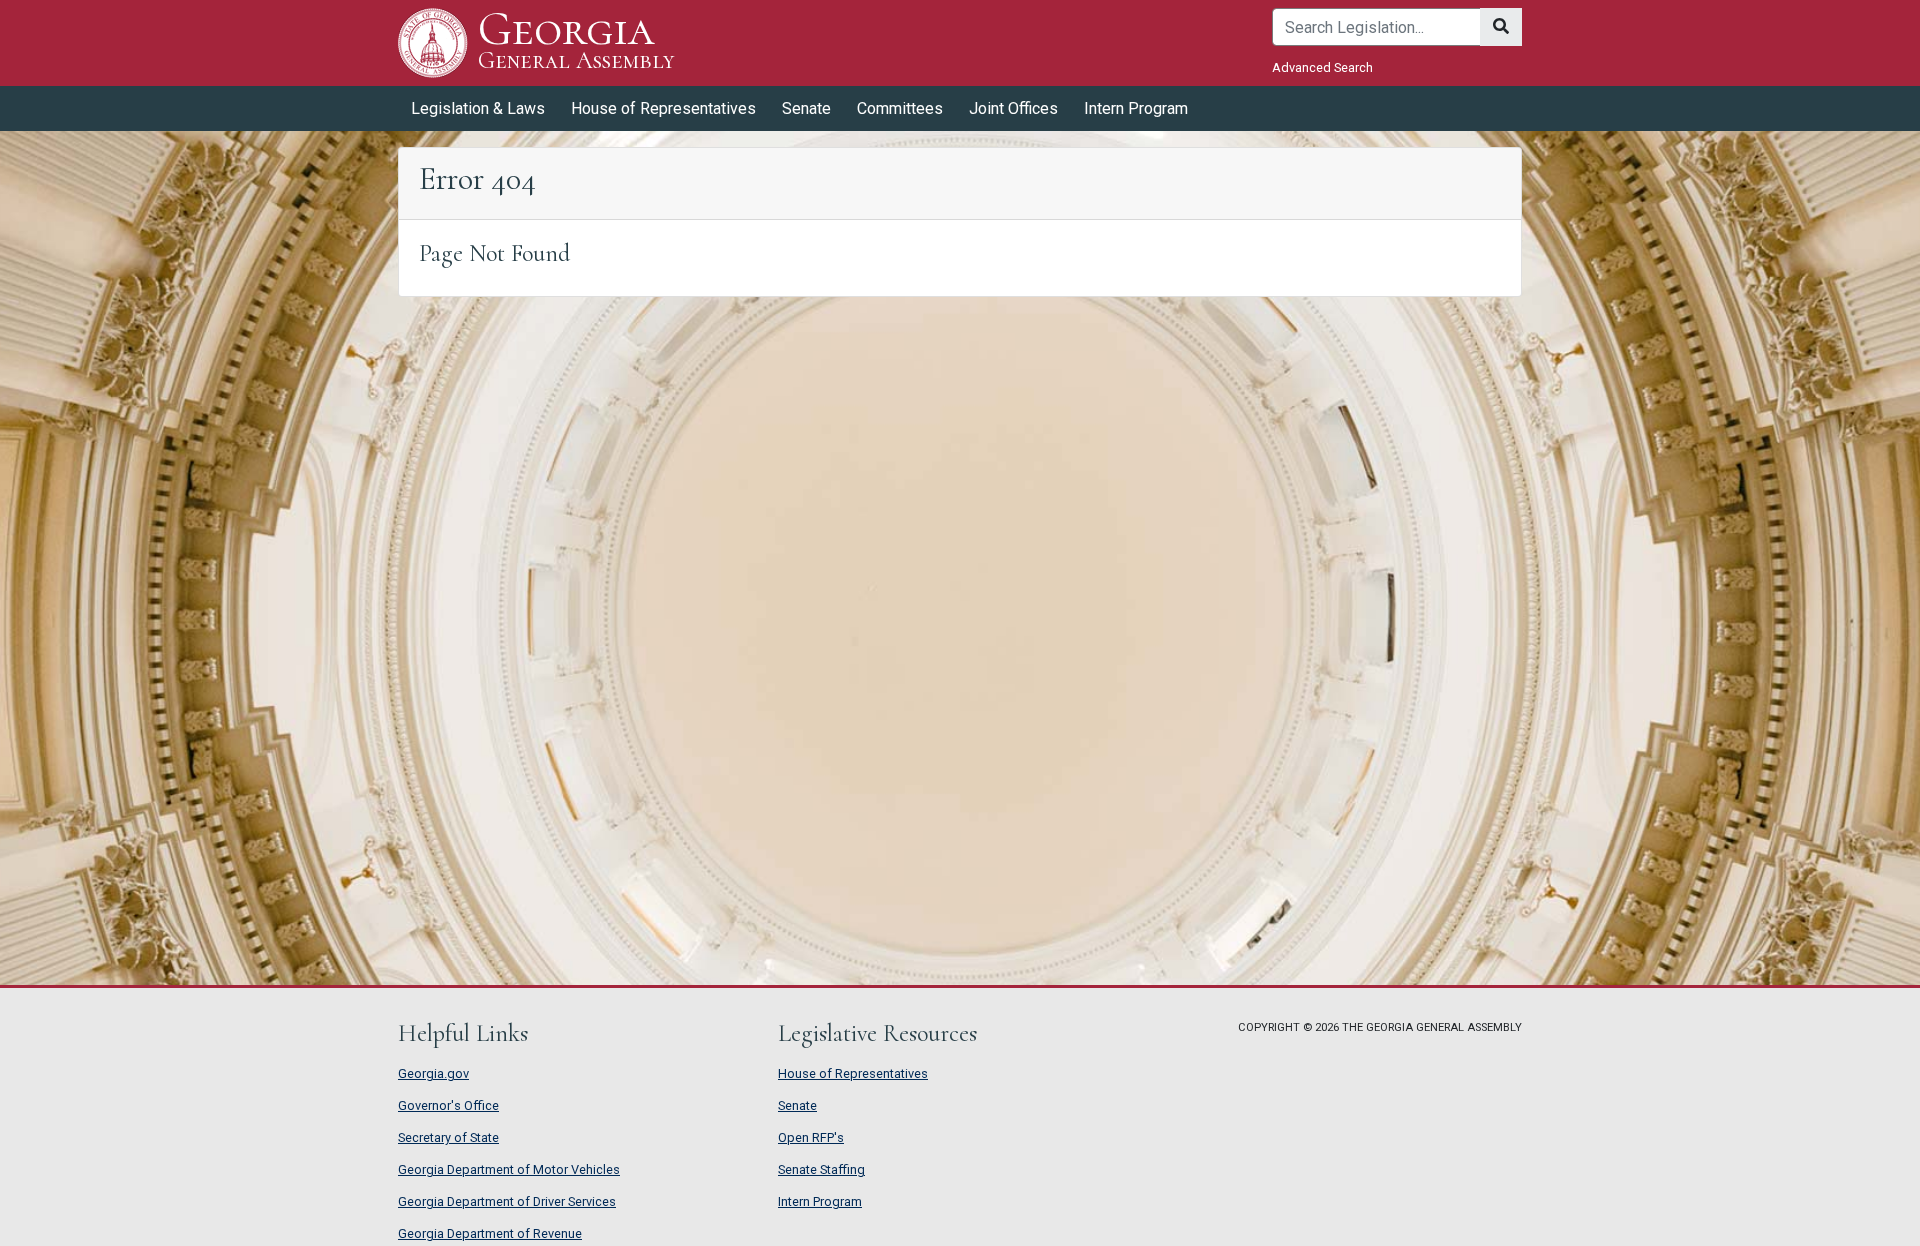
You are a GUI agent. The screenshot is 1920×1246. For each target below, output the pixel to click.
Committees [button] (900, 108)
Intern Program (1136, 108)
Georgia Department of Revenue (490, 1233)
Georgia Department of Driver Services (507, 1201)
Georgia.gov (433, 1073)
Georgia (576, 41)
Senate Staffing (821, 1169)
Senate (797, 1105)
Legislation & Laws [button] (478, 108)
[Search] (1501, 27)
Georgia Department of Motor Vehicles (509, 1169)
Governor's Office (448, 1105)
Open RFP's (811, 1137)
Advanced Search (1322, 67)
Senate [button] (806, 108)
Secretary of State (448, 1137)
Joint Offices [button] (1013, 108)
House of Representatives (853, 1073)
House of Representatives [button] (663, 108)
